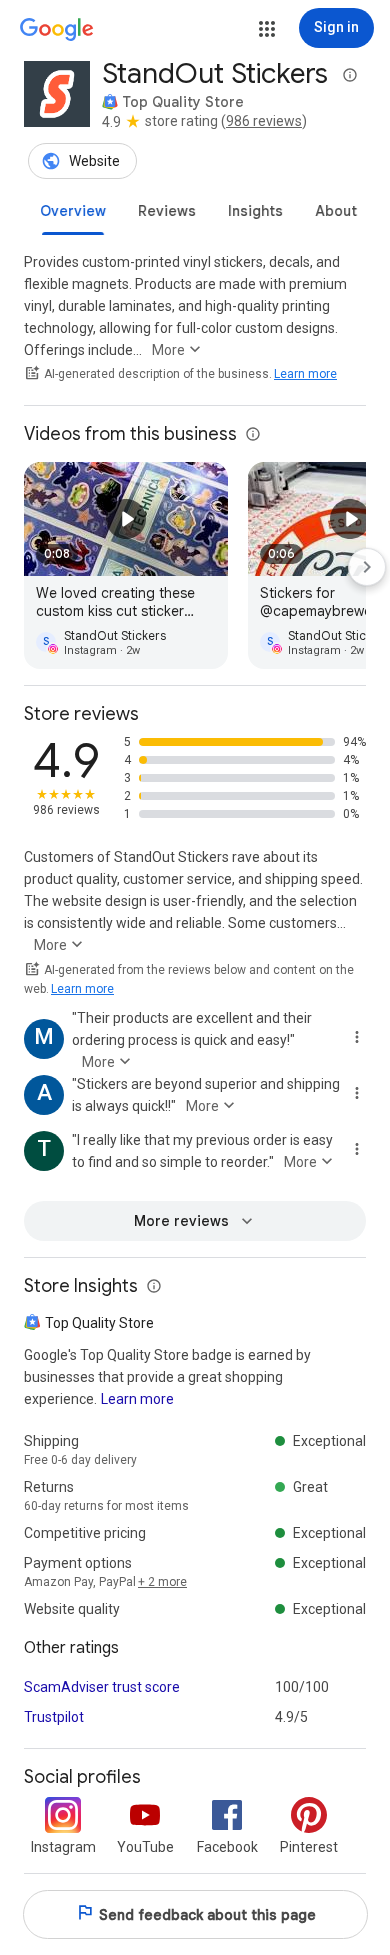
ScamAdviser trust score (102, 1687)
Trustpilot (54, 1717)
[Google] (57, 30)
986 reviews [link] (264, 121)
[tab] (73, 211)
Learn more (305, 374)
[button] (267, 29)
